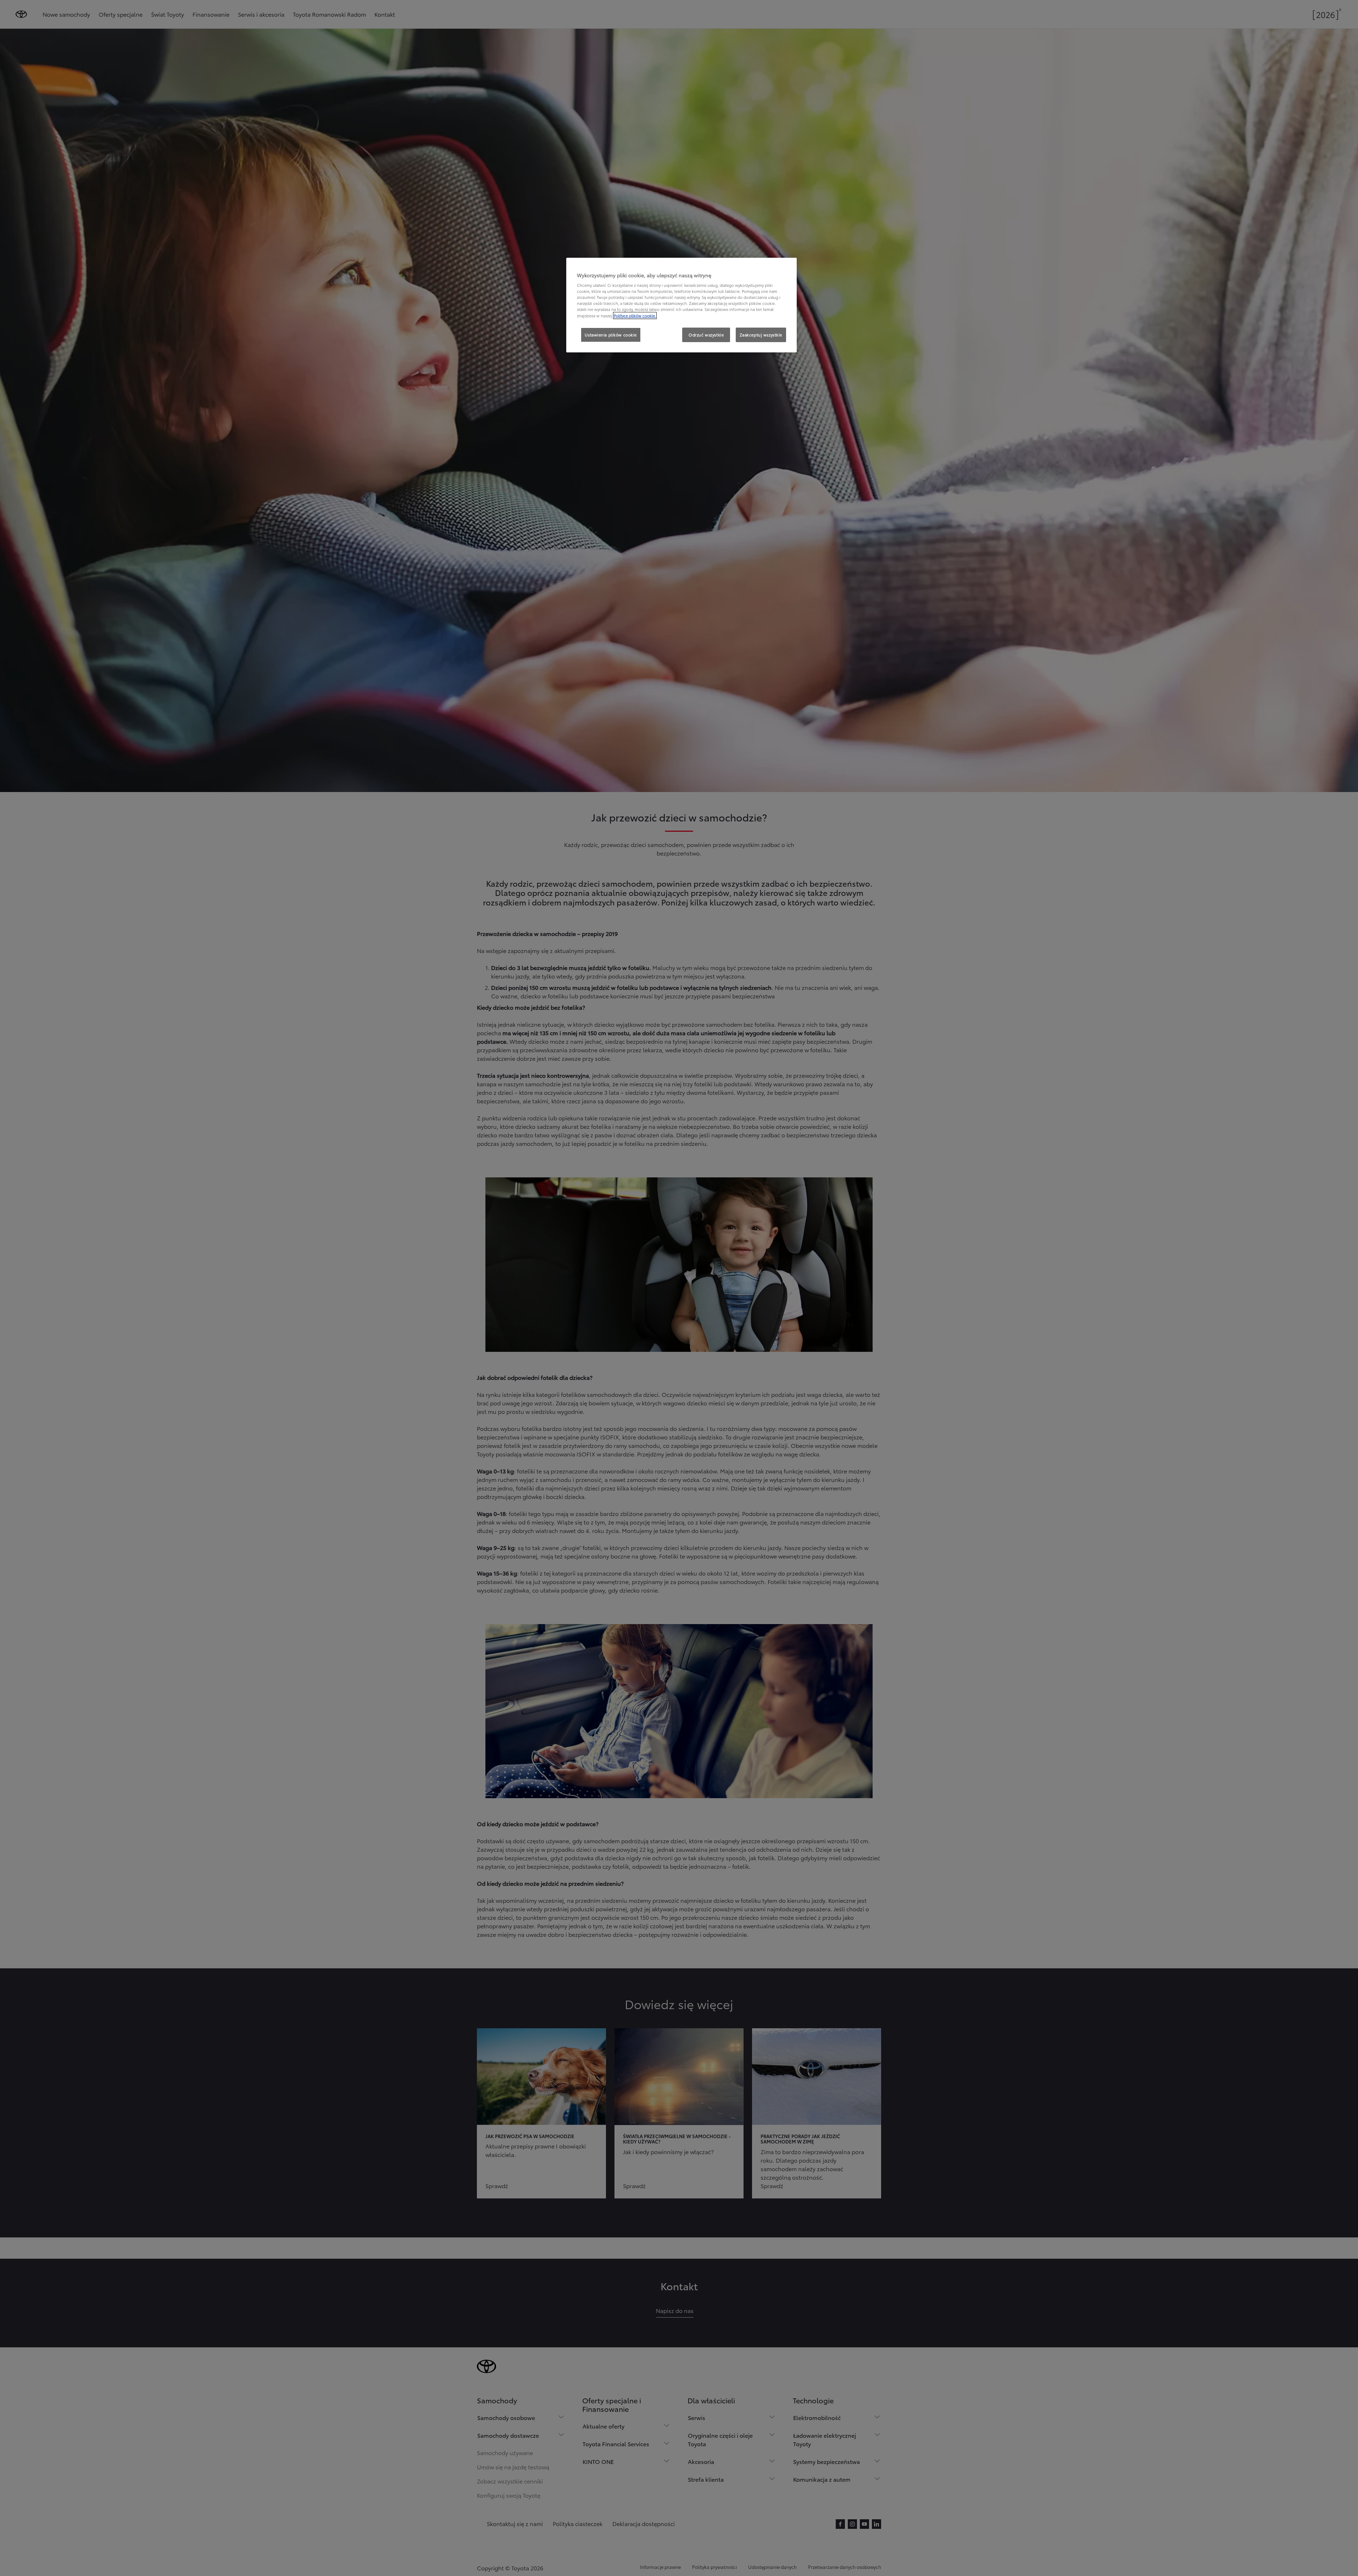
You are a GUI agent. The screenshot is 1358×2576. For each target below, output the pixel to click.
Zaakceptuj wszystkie (761, 335)
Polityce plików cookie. (635, 316)
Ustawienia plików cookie (611, 335)
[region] (681, 305)
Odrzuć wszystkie (706, 335)
